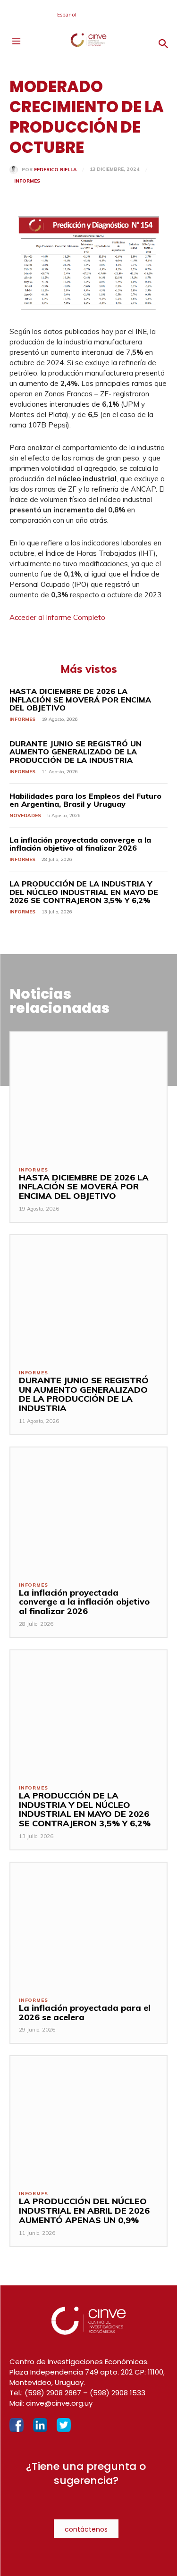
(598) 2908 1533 (118, 2393)
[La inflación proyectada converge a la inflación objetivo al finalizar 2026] (88, 1510)
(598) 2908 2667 (53, 2393)
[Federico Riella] (16, 170)
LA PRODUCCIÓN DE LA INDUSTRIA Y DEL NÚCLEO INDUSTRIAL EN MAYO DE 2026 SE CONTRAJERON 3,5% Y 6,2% (84, 892)
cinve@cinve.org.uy (59, 2403)
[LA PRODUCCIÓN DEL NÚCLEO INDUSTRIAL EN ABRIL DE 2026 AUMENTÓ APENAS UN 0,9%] (88, 2119)
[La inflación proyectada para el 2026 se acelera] (88, 1925)
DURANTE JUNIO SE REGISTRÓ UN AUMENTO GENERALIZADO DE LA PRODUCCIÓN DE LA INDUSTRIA (76, 752)
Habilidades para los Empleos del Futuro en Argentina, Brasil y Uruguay (85, 800)
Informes (27, 181)
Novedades (25, 815)
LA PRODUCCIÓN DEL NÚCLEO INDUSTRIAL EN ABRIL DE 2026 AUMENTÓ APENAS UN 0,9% (84, 2211)
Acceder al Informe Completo (57, 617)
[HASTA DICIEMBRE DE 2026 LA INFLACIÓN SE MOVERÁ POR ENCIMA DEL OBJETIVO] (88, 1095)
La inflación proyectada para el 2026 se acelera (85, 2012)
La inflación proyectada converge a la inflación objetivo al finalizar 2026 (80, 844)
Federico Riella (55, 170)
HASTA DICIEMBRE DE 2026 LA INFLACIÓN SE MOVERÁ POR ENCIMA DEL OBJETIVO (80, 699)
